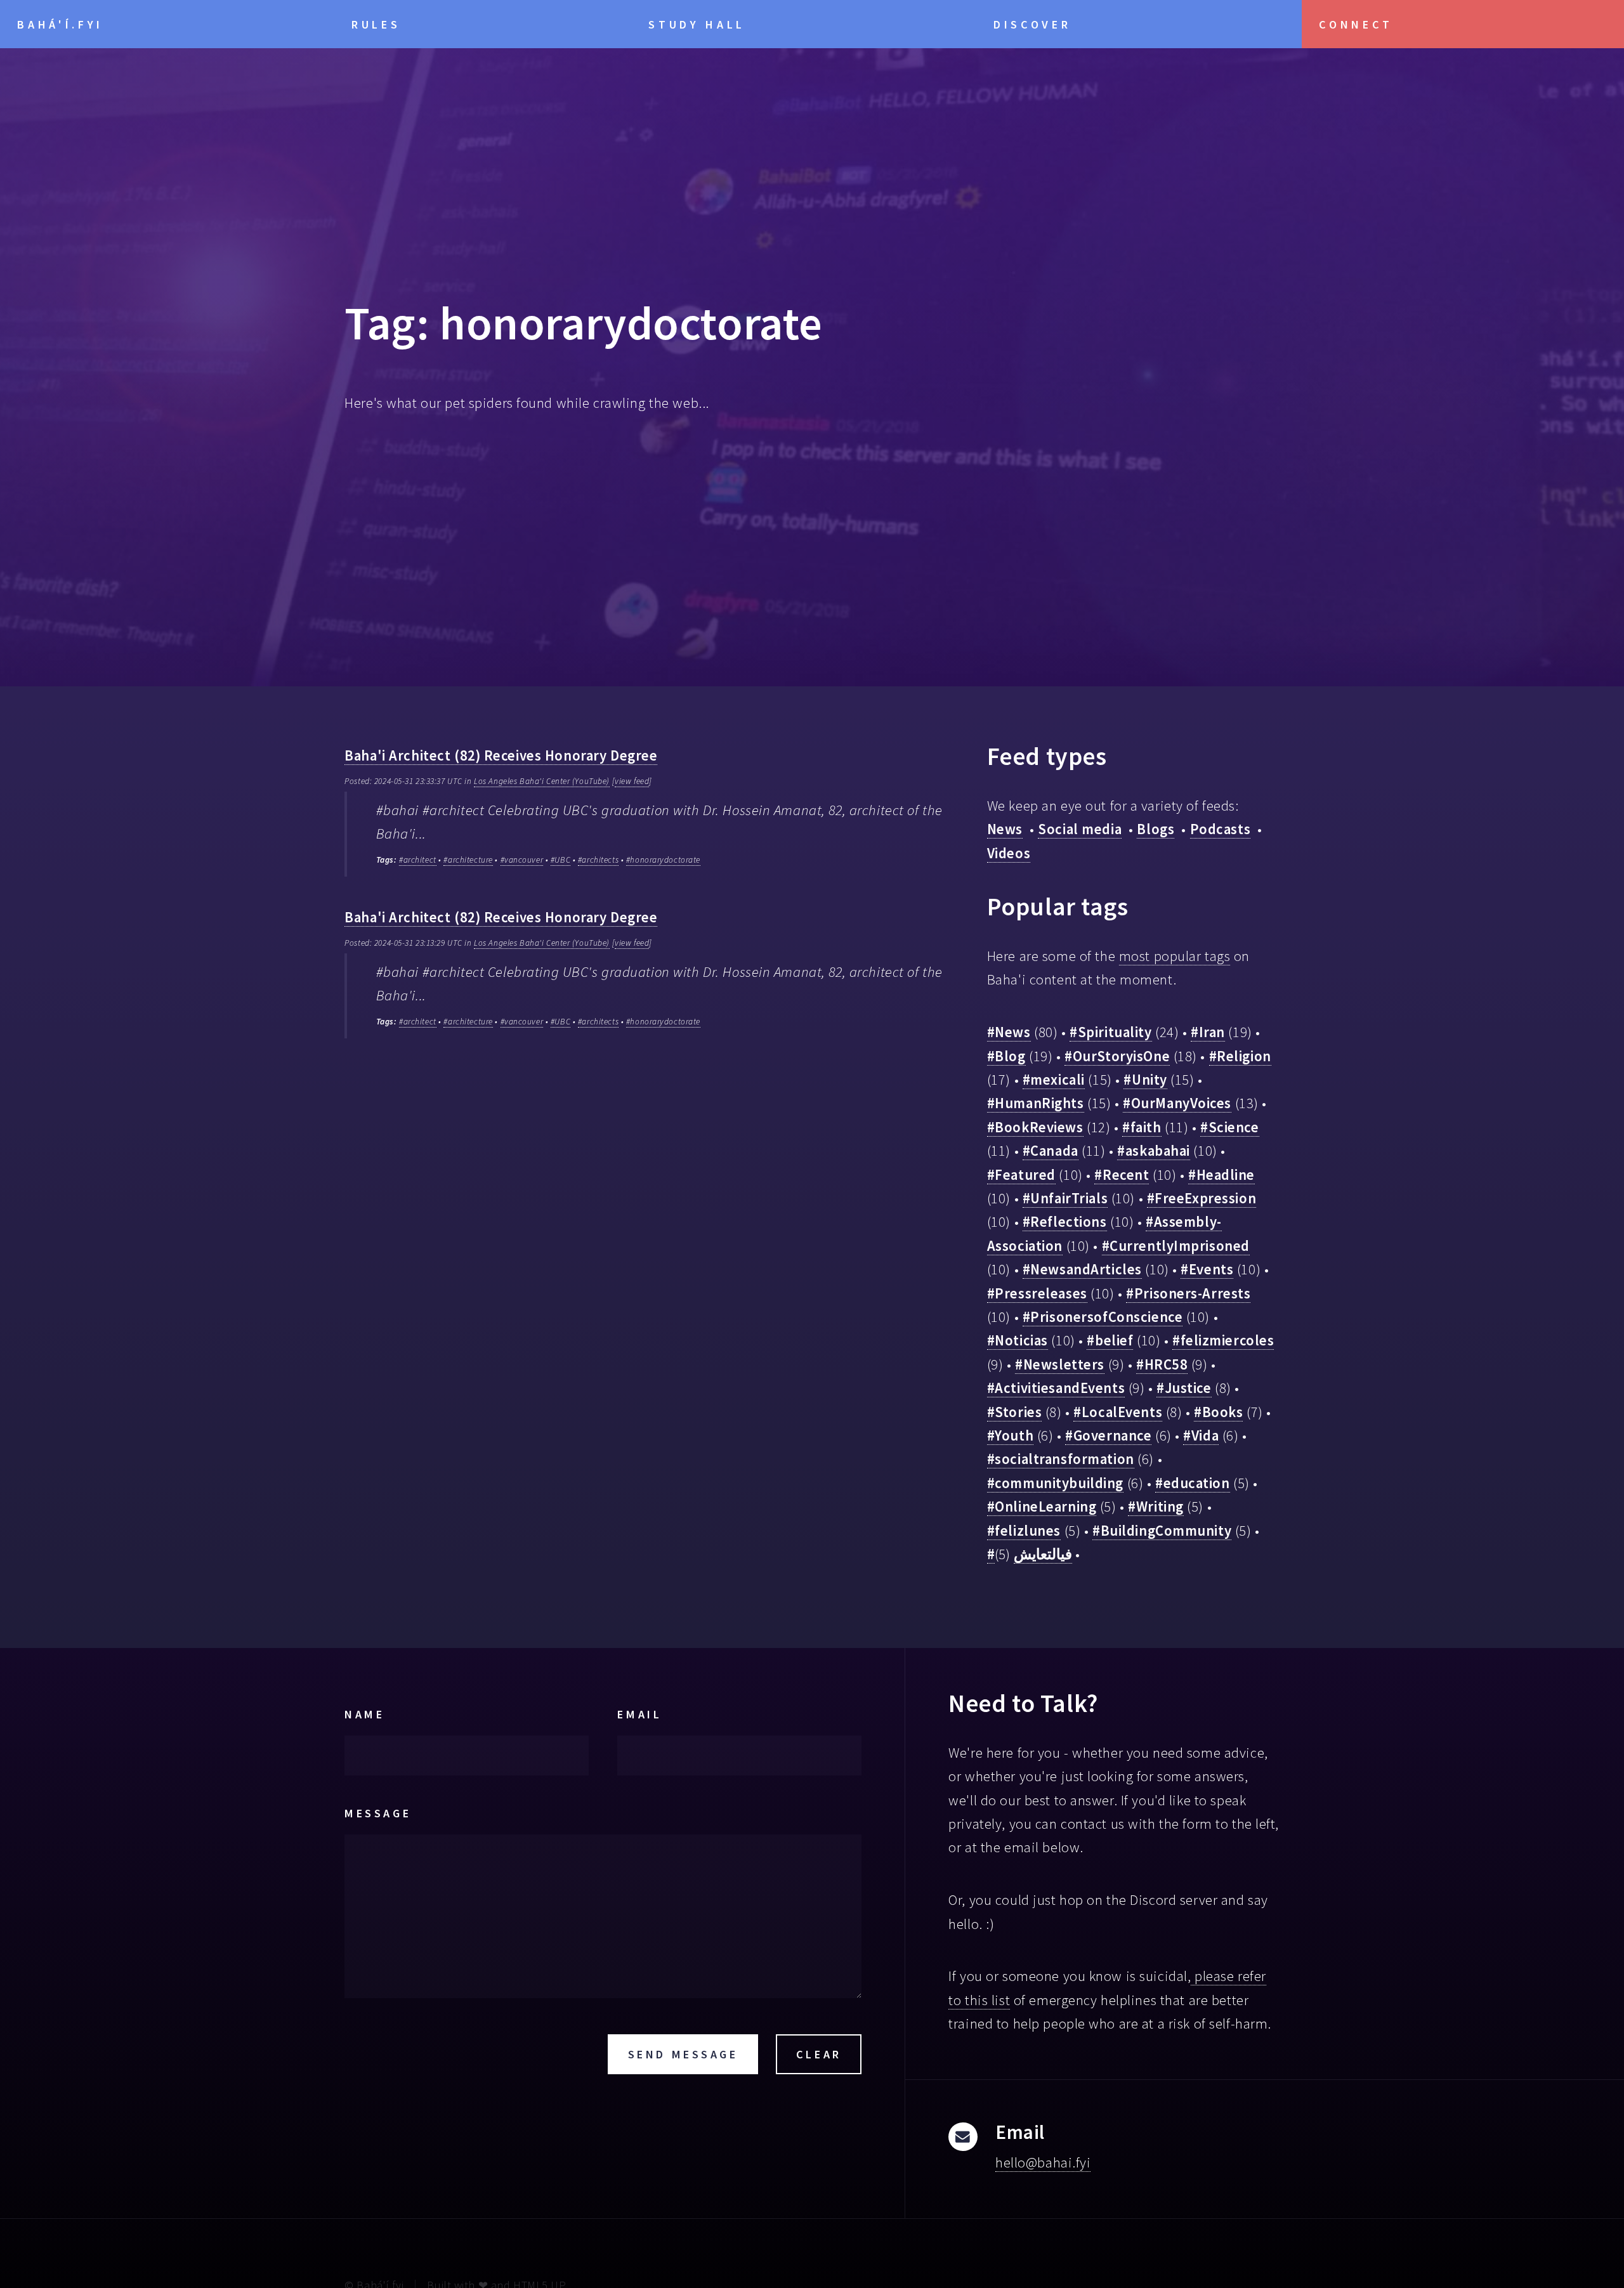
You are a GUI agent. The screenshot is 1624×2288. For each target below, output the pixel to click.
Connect (1356, 24)
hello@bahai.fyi (1043, 2162)
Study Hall (697, 24)
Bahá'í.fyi (60, 24)
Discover (1032, 24)
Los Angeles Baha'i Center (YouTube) (542, 781)
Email (639, 1714)
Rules (376, 24)
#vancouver (522, 860)
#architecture (468, 860)
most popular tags (1175, 956)
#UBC (560, 860)
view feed (632, 781)
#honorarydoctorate (663, 860)
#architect (418, 860)
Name (364, 1714)
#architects (598, 860)
